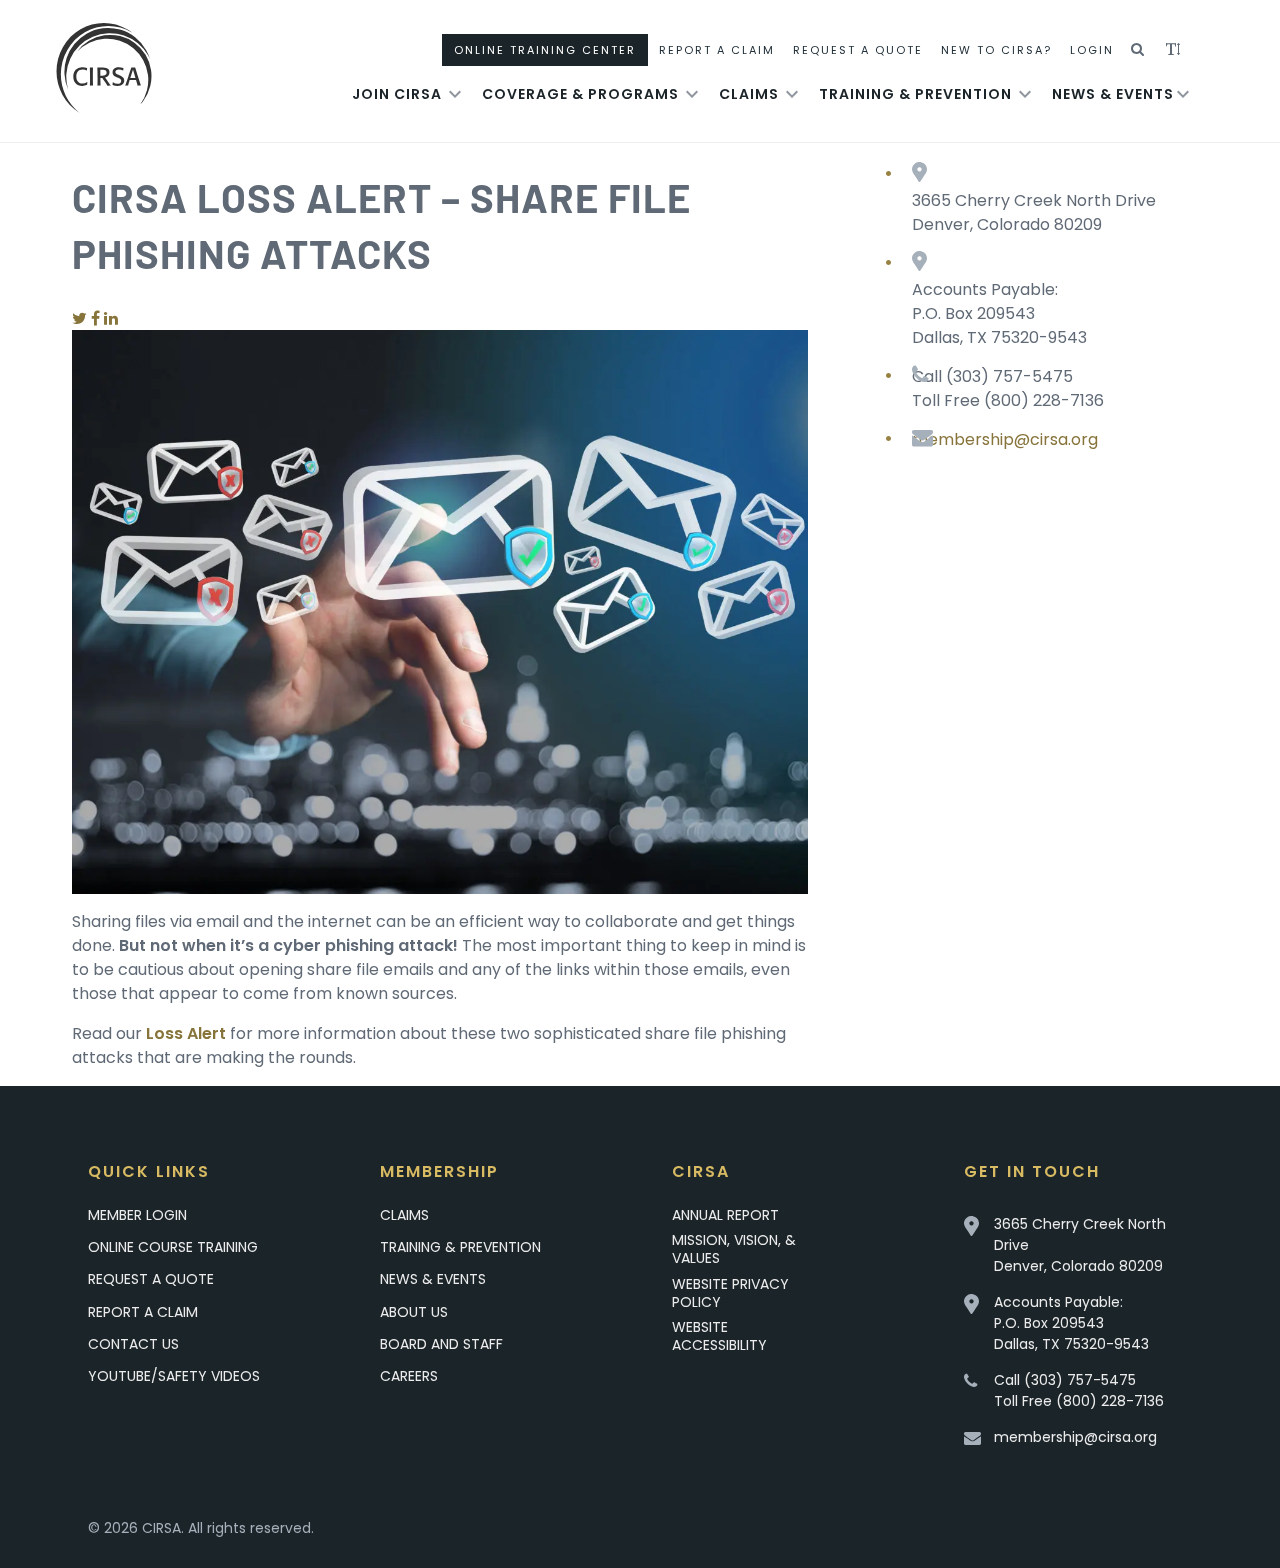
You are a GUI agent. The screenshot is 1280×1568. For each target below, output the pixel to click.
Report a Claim (143, 1312)
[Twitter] (79, 318)
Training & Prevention (915, 94)
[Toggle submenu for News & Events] (1183, 94)
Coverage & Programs (580, 94)
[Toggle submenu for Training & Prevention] (1025, 94)
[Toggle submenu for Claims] (792, 94)
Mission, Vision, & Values (734, 1249)
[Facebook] (95, 318)
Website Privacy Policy (730, 1293)
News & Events (1113, 94)
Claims (749, 94)
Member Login (137, 1215)
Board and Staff (441, 1344)
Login (1092, 50)
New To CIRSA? (996, 50)
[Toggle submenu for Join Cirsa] (455, 94)
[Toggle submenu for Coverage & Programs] (692, 94)
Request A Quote (858, 50)
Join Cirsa (397, 94)
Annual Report (725, 1215)
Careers (409, 1376)
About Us (414, 1312)
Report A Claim (717, 50)
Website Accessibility (719, 1336)
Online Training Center (545, 50)
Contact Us (133, 1344)
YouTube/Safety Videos (174, 1375)
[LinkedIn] (111, 318)
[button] (1138, 50)
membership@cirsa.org (1005, 439)
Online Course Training (173, 1247)
